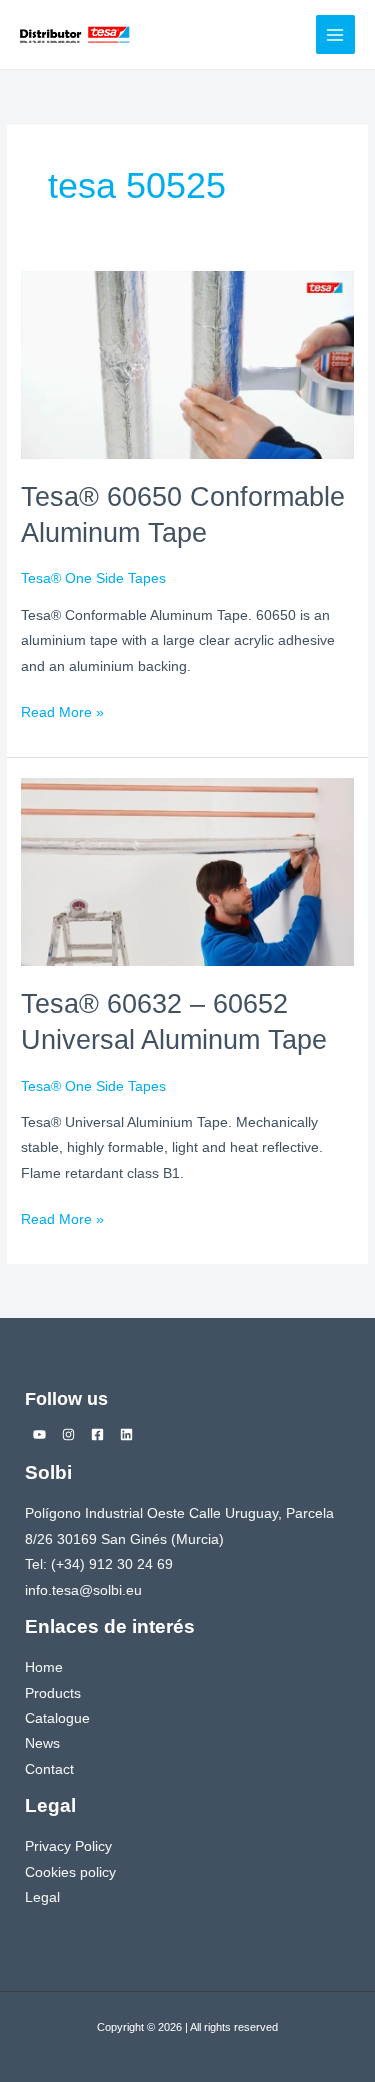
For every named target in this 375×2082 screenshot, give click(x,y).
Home (44, 1667)
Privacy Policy (68, 1846)
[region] (187, 1977)
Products (53, 1693)
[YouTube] (39, 1434)
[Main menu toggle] (335, 34)
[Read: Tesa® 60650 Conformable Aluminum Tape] (187, 364)
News (42, 1743)
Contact (49, 1769)
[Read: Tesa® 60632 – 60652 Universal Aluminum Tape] (187, 871)
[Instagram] (68, 1434)
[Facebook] (97, 1434)
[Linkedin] (126, 1434)
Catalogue (57, 1718)
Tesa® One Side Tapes (93, 578)
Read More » (62, 710)
